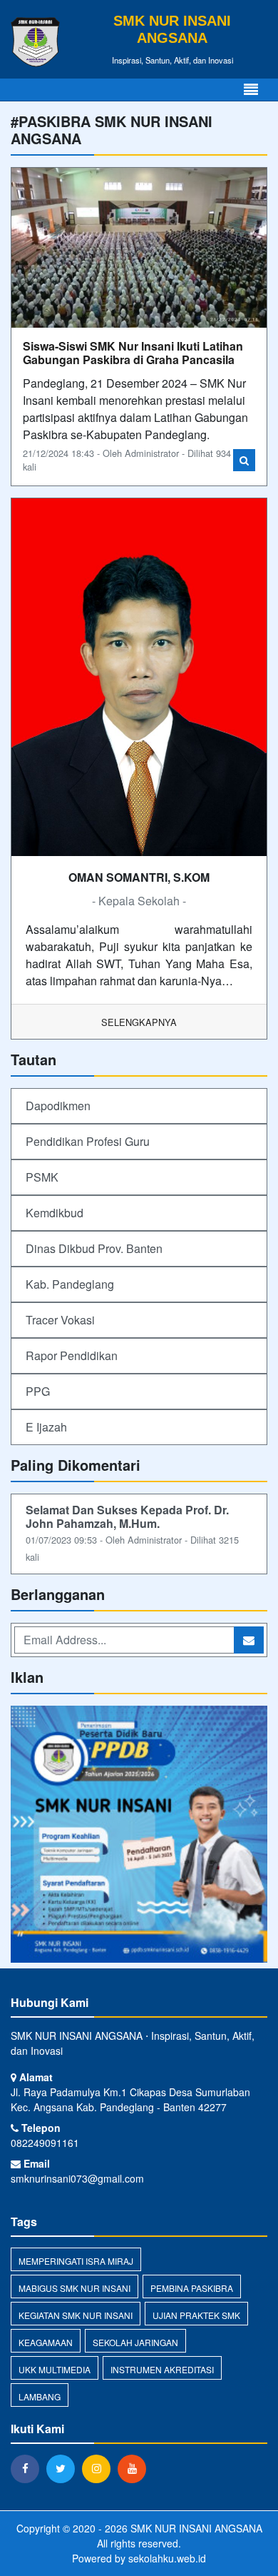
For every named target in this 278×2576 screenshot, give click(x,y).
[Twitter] (64, 2468)
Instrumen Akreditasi (162, 2369)
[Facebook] (29, 2468)
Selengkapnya (139, 1022)
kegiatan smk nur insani (76, 2315)
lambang (40, 2396)
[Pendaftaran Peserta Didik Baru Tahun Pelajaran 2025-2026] (139, 1835)
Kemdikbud (55, 1213)
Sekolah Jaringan (135, 2342)
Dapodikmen (58, 1106)
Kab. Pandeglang (70, 1284)
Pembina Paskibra (192, 2288)
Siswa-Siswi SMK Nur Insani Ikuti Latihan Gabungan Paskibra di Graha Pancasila (133, 353)
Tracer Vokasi (60, 1320)
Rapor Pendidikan (72, 1355)
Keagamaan (46, 2342)
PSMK (42, 1177)
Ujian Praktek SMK (196, 2315)
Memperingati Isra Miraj (76, 2261)
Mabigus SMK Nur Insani (74, 2288)
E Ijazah (46, 1427)
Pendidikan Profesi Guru (88, 1141)
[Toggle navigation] (251, 90)
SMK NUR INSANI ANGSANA (195, 2528)
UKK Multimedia (55, 2369)
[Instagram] (100, 2468)
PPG (38, 1391)
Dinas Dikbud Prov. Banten (94, 1248)
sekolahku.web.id (167, 2558)
